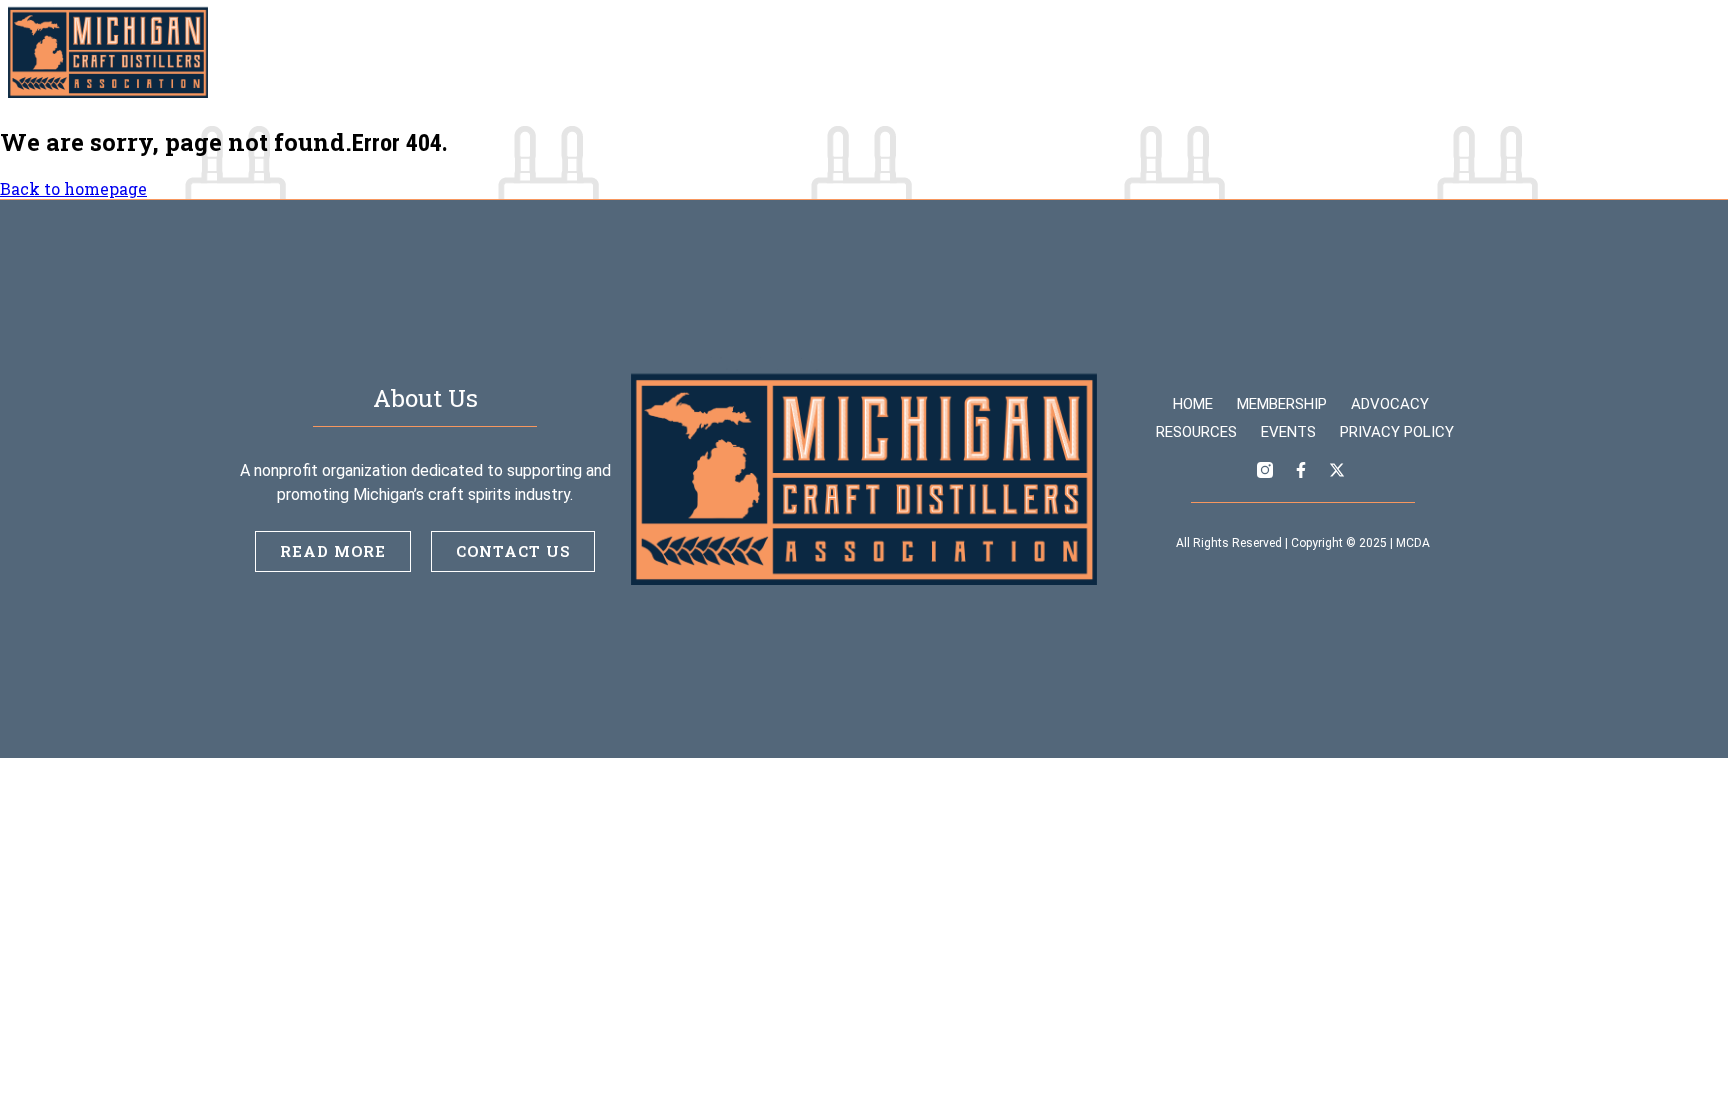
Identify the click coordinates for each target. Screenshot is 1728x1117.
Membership (1009, 52)
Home (903, 52)
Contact (1563, 52)
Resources (1250, 52)
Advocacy (1133, 52)
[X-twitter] (1704, 53)
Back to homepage (73, 188)
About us (1457, 52)
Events (1357, 52)
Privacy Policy (1397, 432)
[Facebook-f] (1668, 53)
